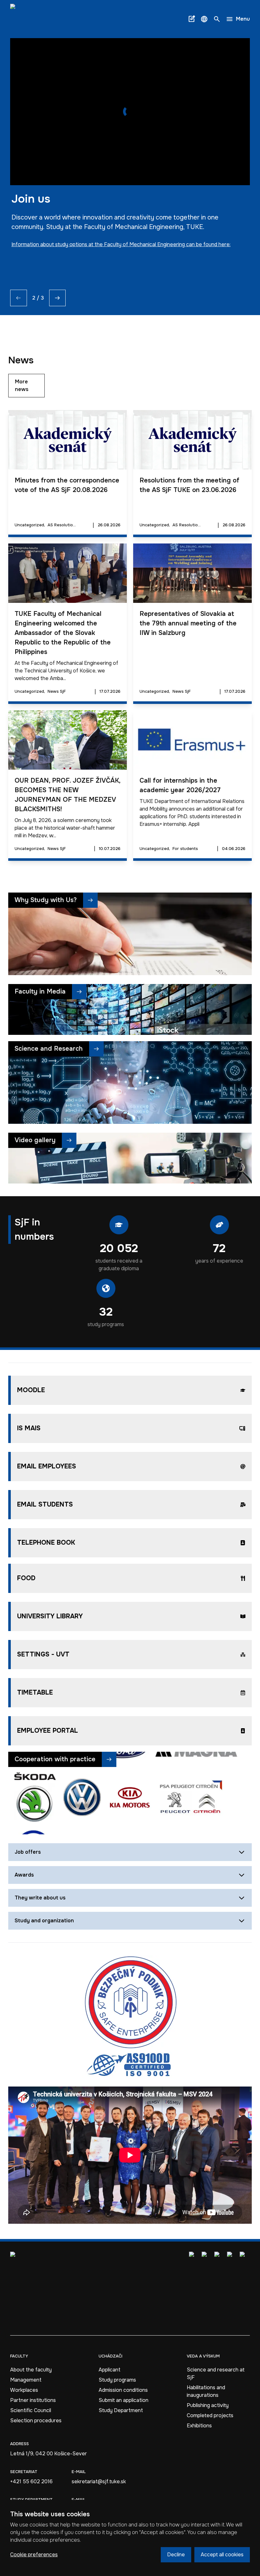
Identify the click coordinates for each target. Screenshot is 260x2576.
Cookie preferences (34, 2555)
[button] (204, 19)
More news (22, 385)
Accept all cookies (222, 2555)
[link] (28, 19)
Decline (176, 2555)
